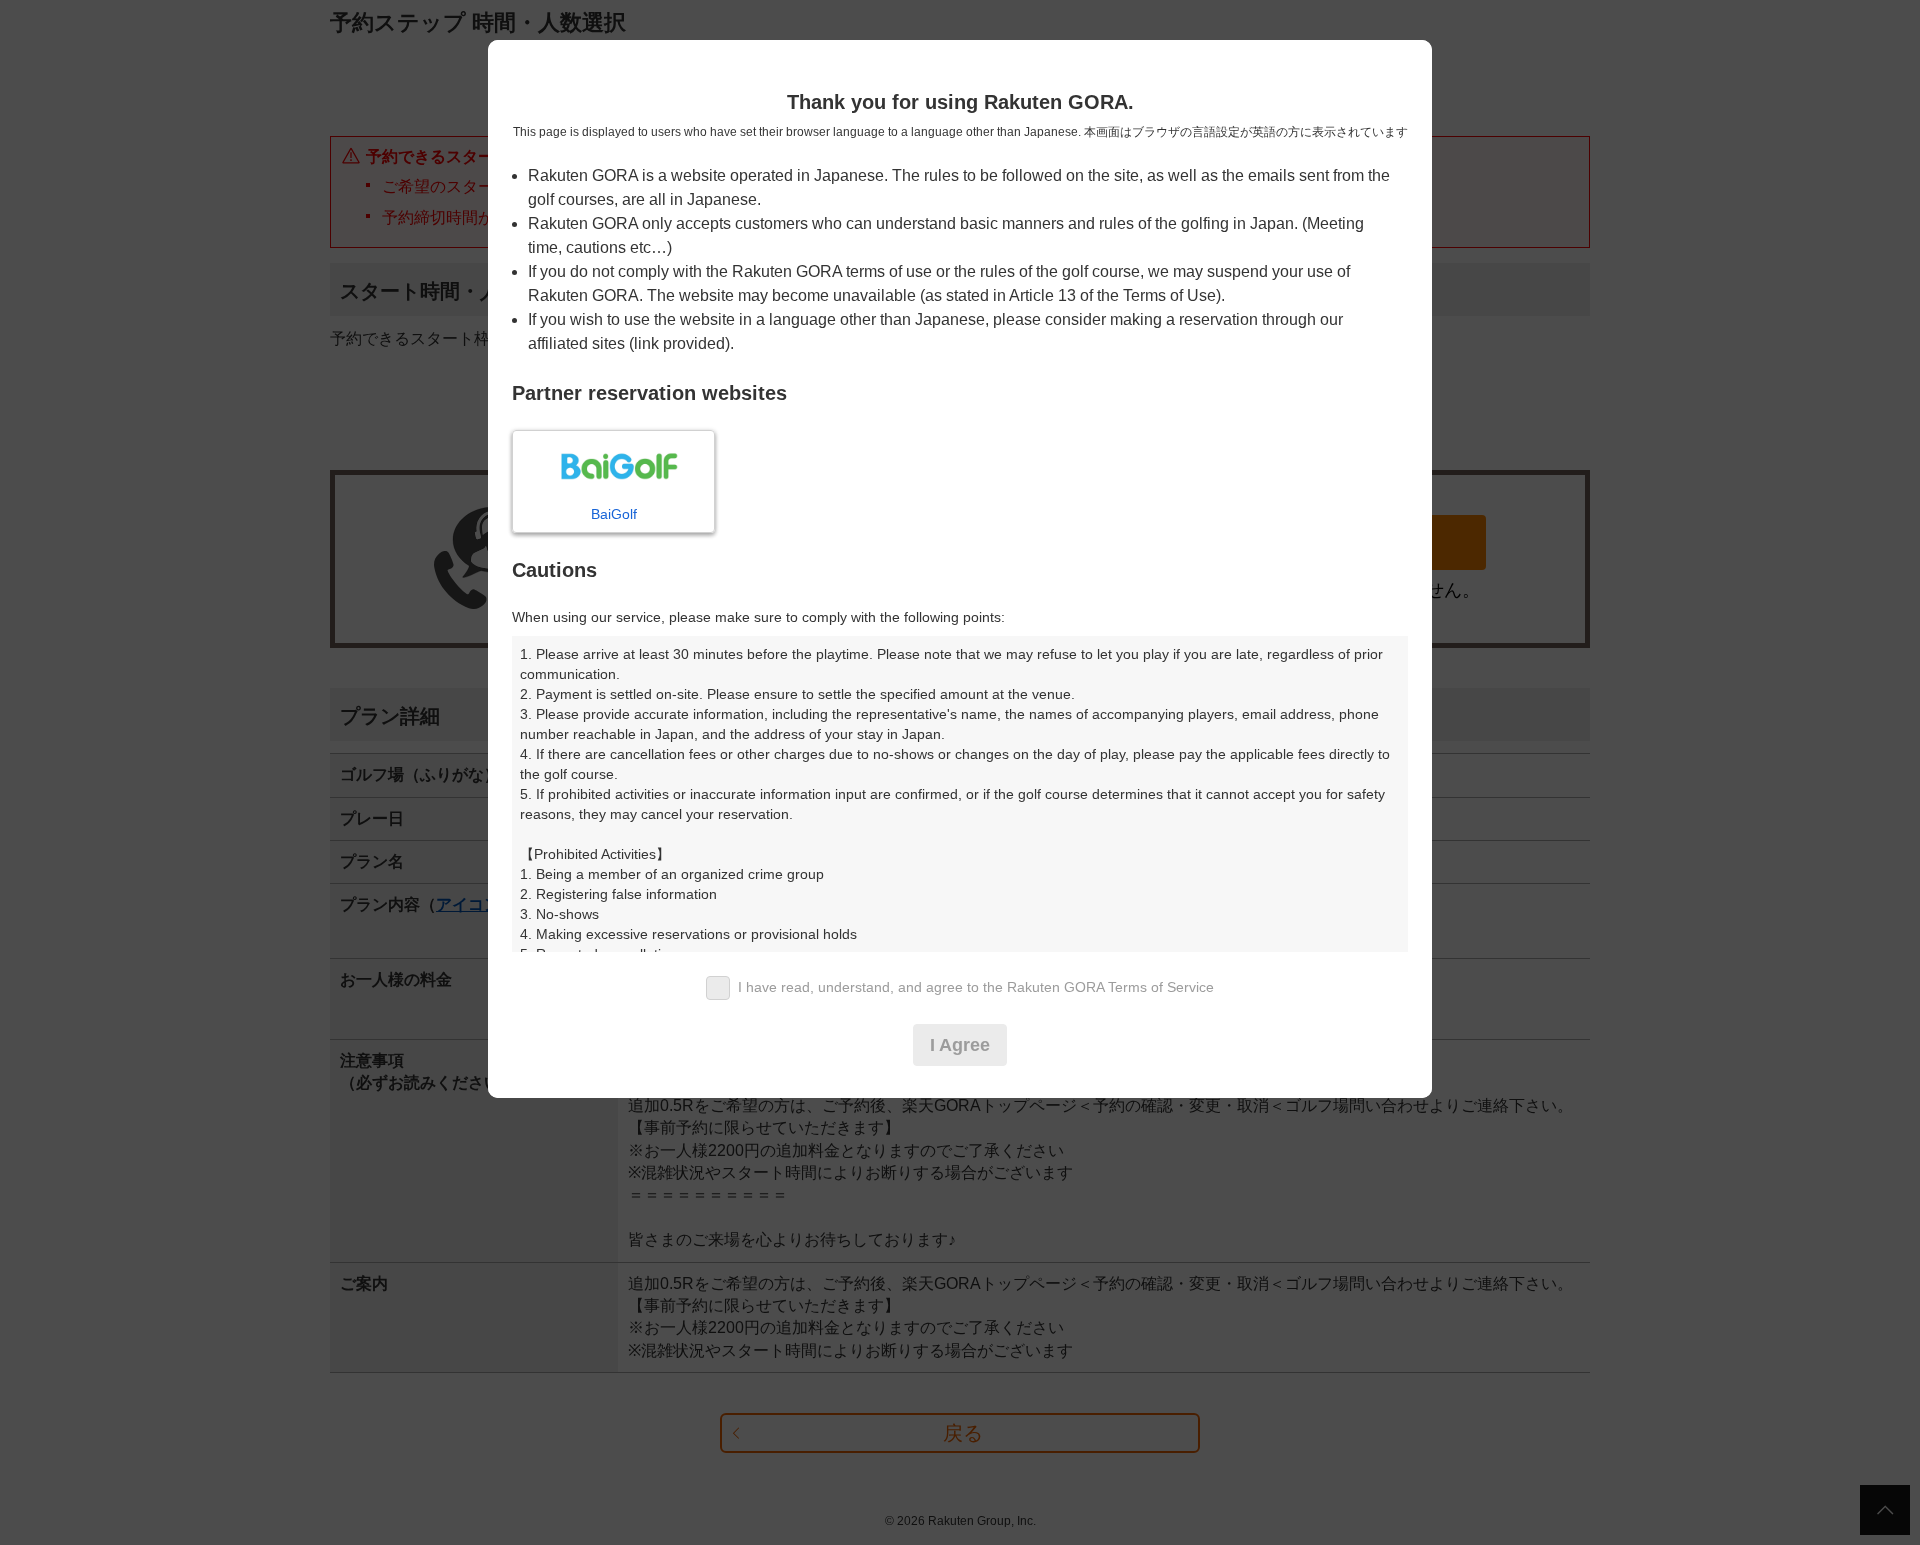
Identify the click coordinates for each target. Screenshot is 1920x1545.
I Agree (960, 1045)
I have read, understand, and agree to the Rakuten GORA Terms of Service (976, 987)
